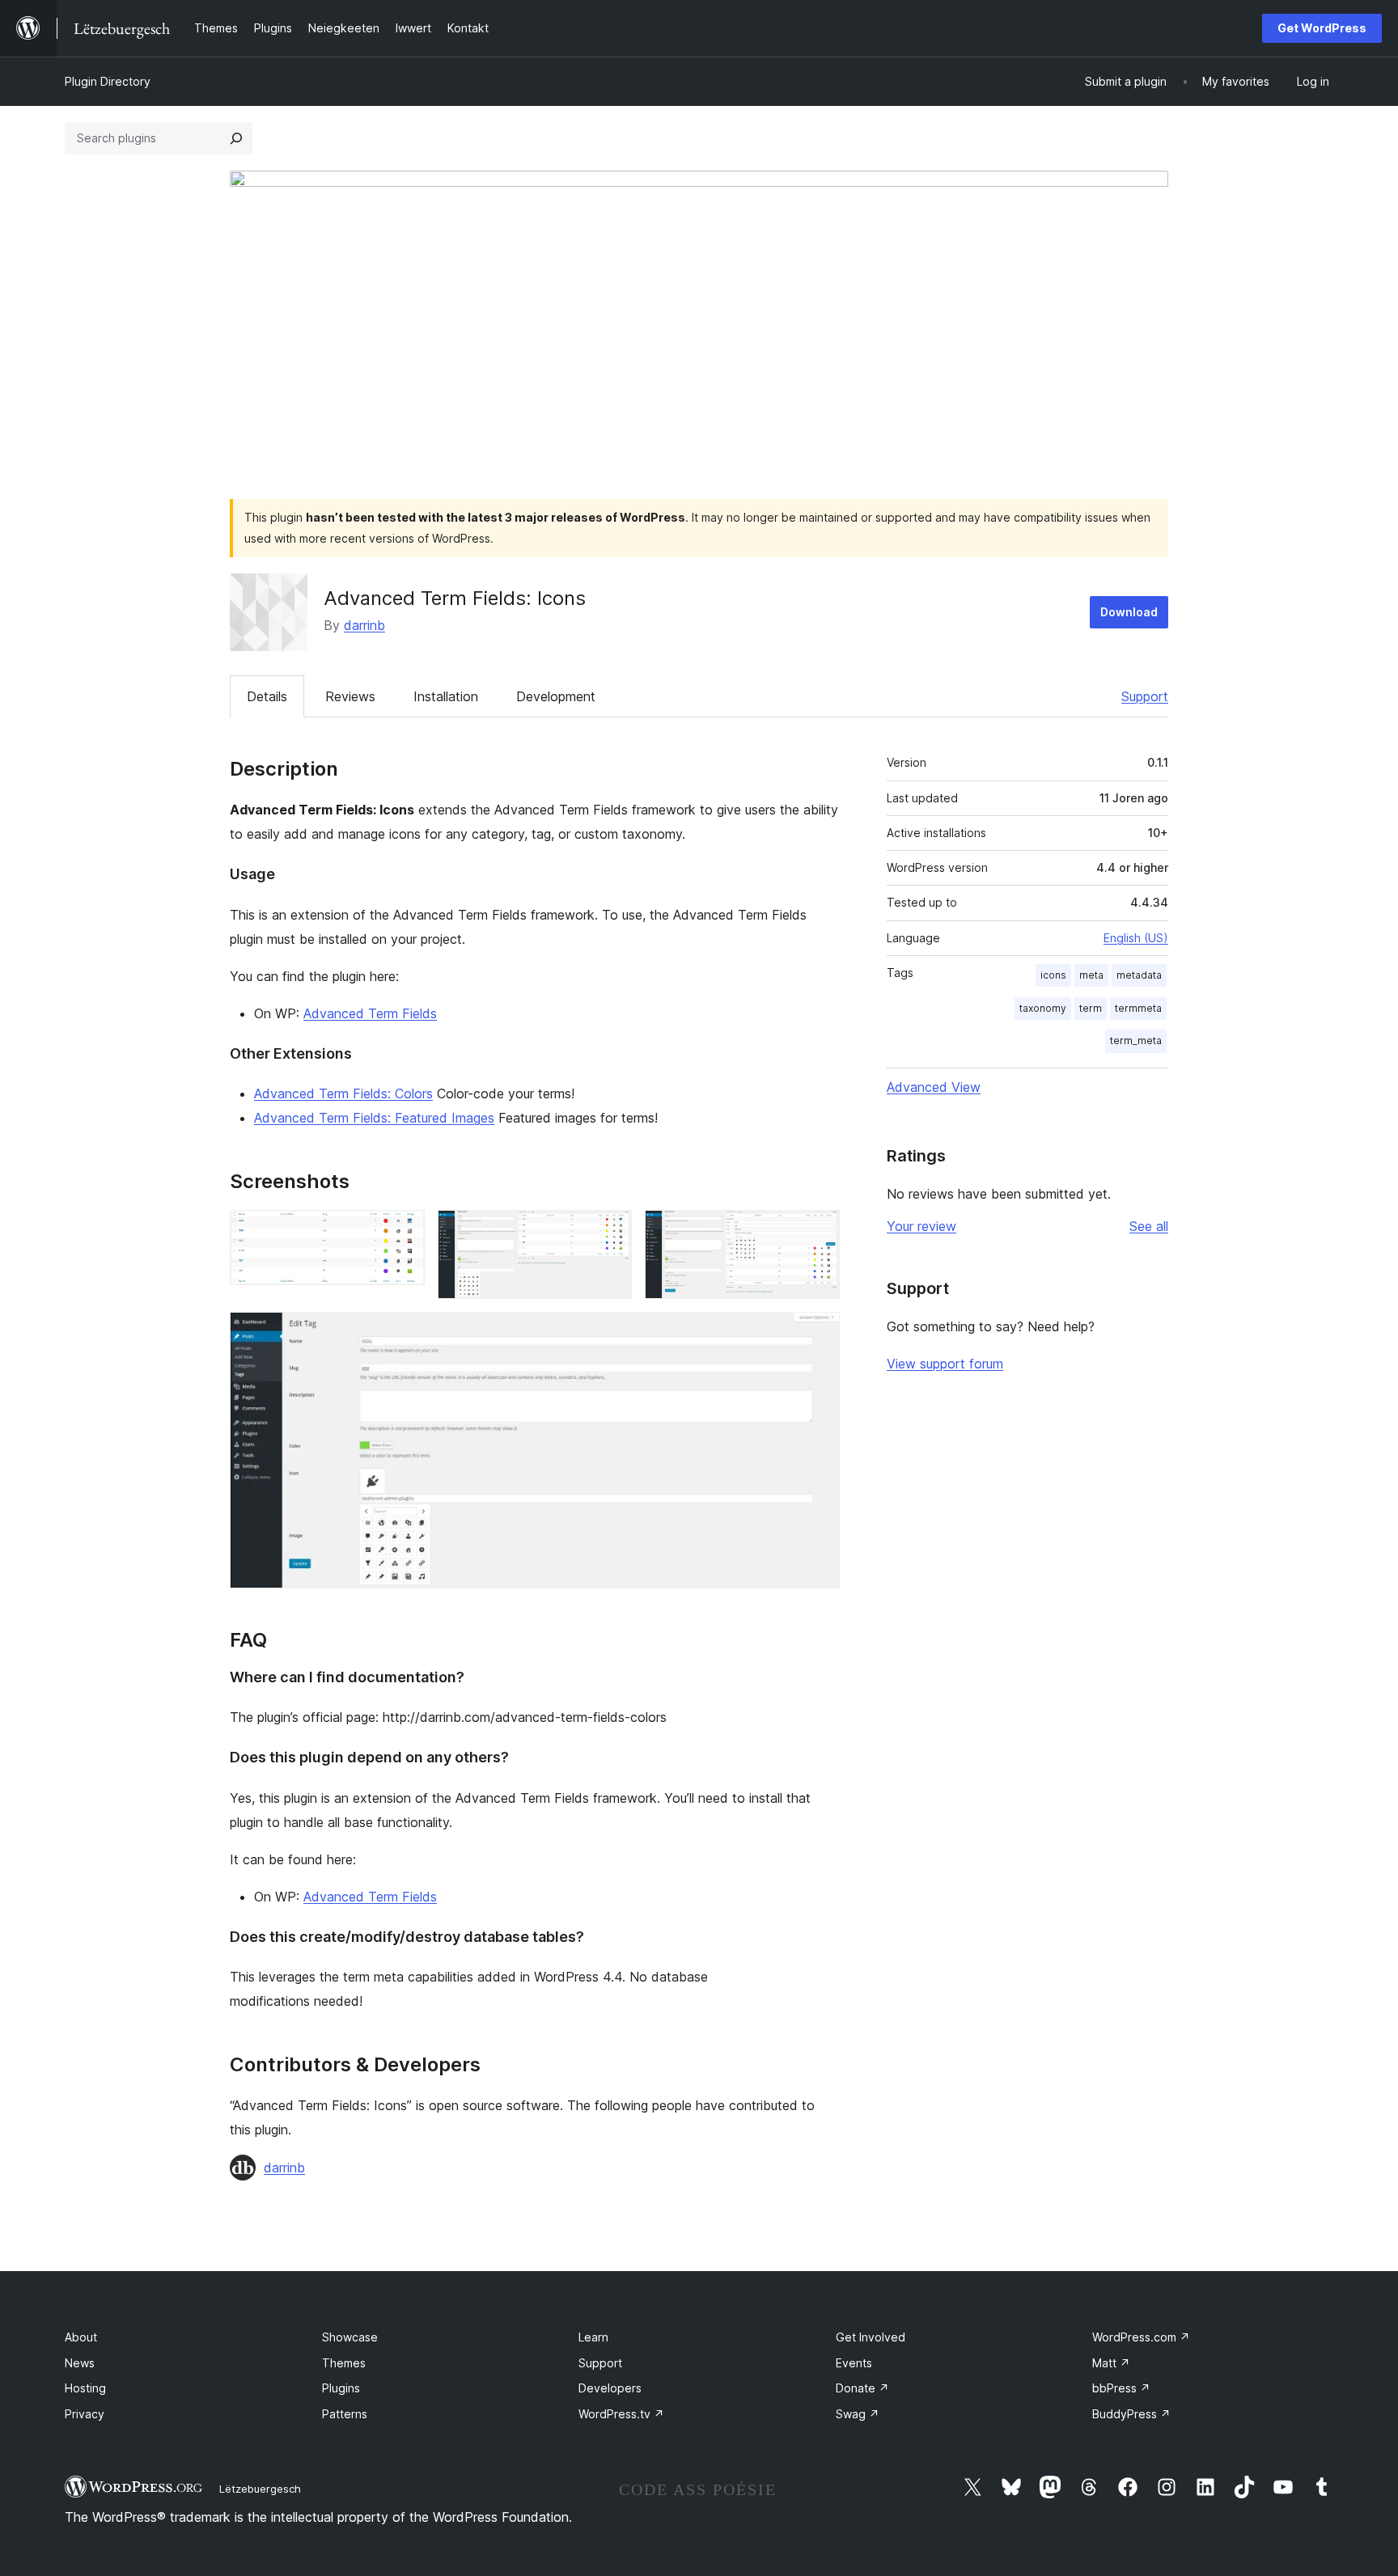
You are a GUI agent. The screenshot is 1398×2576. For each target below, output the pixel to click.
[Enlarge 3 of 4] (818, 1232)
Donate (862, 2388)
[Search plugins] (236, 138)
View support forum (945, 1364)
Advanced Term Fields (370, 1013)
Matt (1111, 2363)
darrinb (364, 625)
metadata (1139, 975)
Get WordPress (1322, 28)
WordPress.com (1141, 2337)
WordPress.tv (621, 2414)
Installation (446, 696)
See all (1149, 1226)
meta (1091, 975)
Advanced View (934, 1087)
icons (1053, 975)
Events (854, 2363)
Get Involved (871, 2337)
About (81, 2337)
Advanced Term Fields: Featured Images (374, 1118)
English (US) (1136, 938)
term (1091, 1008)
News (80, 2363)
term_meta (1136, 1041)
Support (1145, 696)
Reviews (350, 696)
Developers (610, 2388)
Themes (344, 2363)
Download (1129, 612)
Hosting (85, 2388)
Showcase (350, 2337)
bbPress (1121, 2388)
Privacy (85, 2414)
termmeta (1138, 1008)
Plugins (341, 2388)
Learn (593, 2337)
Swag (858, 2414)
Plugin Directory (108, 81)
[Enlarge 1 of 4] (403, 1232)
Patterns (345, 2414)
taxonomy (1043, 1008)
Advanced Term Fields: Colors (343, 1093)
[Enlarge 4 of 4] (818, 1334)
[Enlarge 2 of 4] (610, 1232)
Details (267, 696)
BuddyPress (1131, 2414)
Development (556, 696)
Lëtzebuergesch (260, 2489)
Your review (921, 1226)
